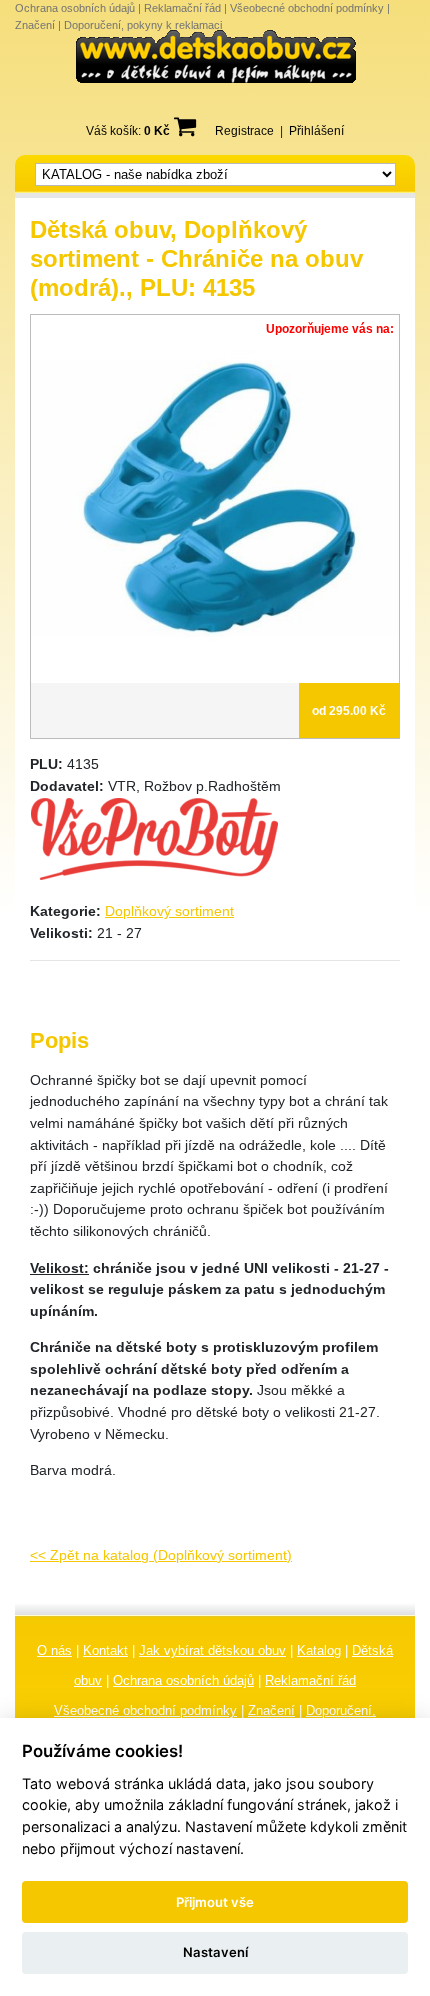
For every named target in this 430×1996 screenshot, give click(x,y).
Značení (35, 25)
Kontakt (105, 1650)
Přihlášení (316, 131)
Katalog (319, 1650)
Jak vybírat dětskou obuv (212, 1650)
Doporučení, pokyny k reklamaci (143, 25)
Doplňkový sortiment (169, 911)
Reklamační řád (182, 8)
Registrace (244, 131)
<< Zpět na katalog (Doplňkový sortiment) (161, 1555)
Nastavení (215, 1952)
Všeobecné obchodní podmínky (307, 8)
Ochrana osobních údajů (75, 8)
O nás (54, 1650)
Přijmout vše (215, 1902)
